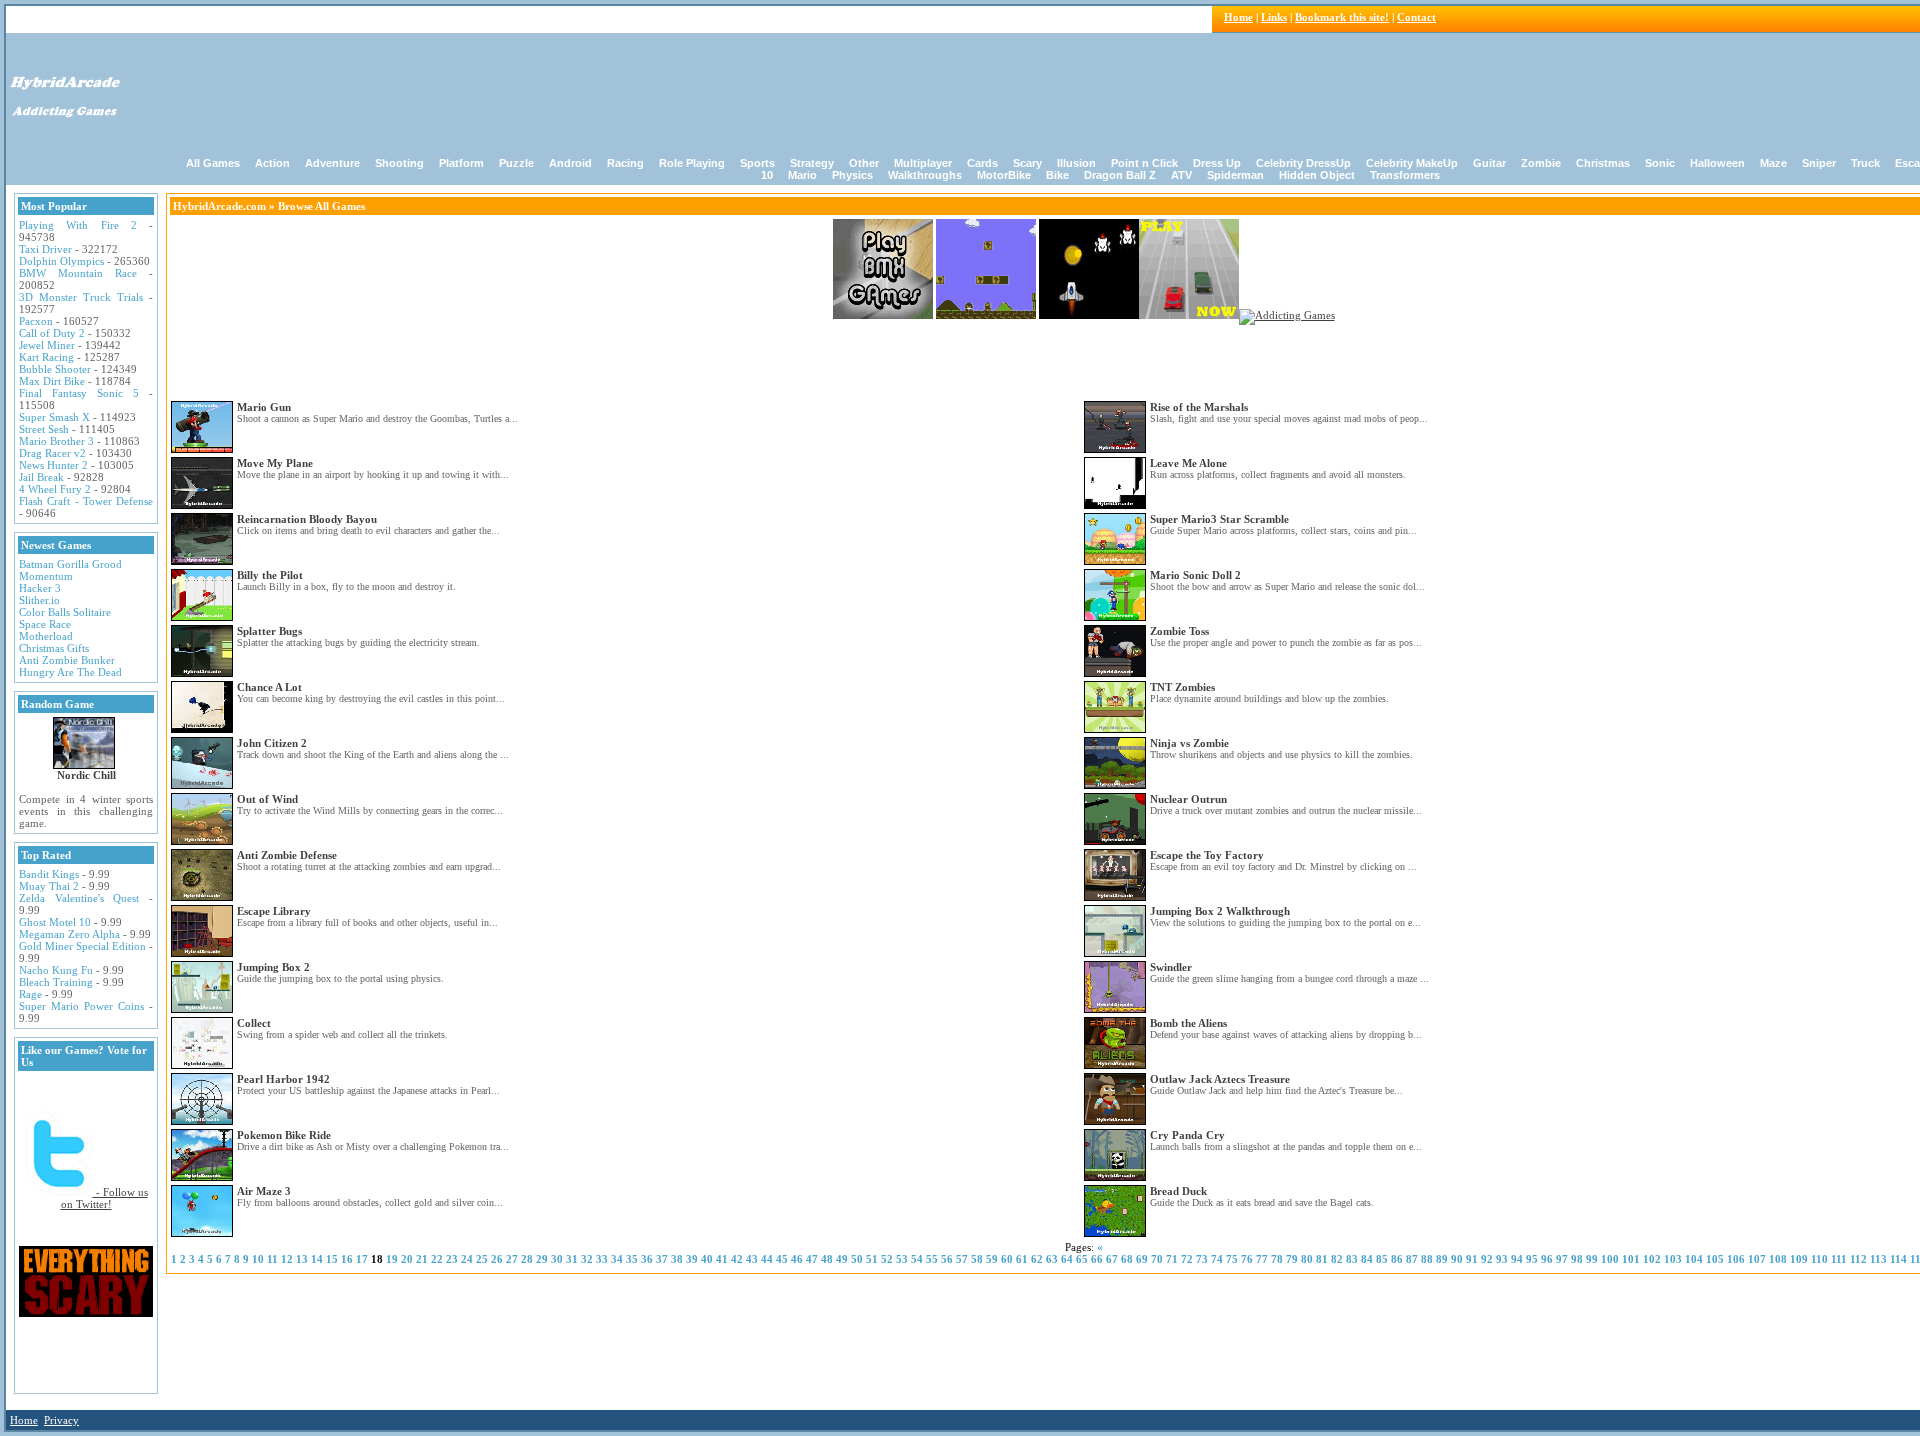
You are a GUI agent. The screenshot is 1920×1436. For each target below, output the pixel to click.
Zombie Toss (1179, 631)
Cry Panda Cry (1187, 1135)
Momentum (46, 576)
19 (392, 1259)
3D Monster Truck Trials (81, 297)
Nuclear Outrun (1188, 799)
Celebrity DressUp (1303, 163)
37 (662, 1259)
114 (1898, 1259)
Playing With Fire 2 (78, 225)
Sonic (1660, 163)
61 (1022, 1259)
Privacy (61, 1420)
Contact (1416, 17)
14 (317, 1259)
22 (437, 1259)
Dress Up (1217, 163)
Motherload (46, 636)
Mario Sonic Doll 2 (1195, 575)
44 (767, 1259)
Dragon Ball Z (1120, 175)
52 (887, 1259)
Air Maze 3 (264, 1191)
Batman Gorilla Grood (70, 564)
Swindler (1171, 967)
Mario (802, 175)
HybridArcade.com (219, 206)
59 (992, 1259)
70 (1157, 1259)
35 (632, 1259)
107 (1757, 1259)
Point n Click (1144, 163)
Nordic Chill (86, 775)
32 (587, 1259)
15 (332, 1259)
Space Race (45, 624)
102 (1652, 1259)
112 (1858, 1259)
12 (287, 1259)
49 (842, 1259)
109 (1799, 1259)
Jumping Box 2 (273, 967)
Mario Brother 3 (56, 441)
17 (362, 1259)
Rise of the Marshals (1199, 407)
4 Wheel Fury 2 (55, 489)
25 (482, 1259)
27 (512, 1259)
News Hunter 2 (53, 465)
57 (962, 1259)
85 (1382, 1259)
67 (1112, 1259)
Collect (254, 1023)
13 (302, 1259)
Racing (625, 163)
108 (1778, 1259)
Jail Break (41, 477)
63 (1052, 1259)
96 (1547, 1259)
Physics (852, 175)
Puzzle (516, 163)
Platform (461, 163)
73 (1202, 1259)
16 (347, 1259)
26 (497, 1259)
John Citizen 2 (272, 743)
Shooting (399, 163)
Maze (1773, 163)
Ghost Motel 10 (55, 922)
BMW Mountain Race (78, 273)
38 (677, 1259)
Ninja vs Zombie (1189, 743)
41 (722, 1259)
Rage (30, 994)
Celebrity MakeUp (1412, 163)
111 (1839, 1259)
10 (258, 1259)
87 (1412, 1259)
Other (864, 163)
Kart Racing (46, 357)
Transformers (1405, 175)
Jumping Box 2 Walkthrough (1220, 911)
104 (1694, 1259)
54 (917, 1259)
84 (1367, 1259)
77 (1262, 1259)
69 (1142, 1259)
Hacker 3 (40, 588)
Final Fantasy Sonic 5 (79, 393)
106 (1736, 1259)
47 (812, 1259)
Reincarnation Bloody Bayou (307, 519)
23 (452, 1259)
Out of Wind (267, 799)
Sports (757, 163)
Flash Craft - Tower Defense (86, 501)
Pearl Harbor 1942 (283, 1079)
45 (782, 1259)
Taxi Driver (45, 249)
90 (1457, 1259)
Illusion (1076, 163)
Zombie (1541, 163)
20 (407, 1259)
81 (1322, 1259)
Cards (982, 163)
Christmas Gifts (54, 648)
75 (1232, 1259)
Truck (1865, 163)
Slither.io (39, 600)
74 (1217, 1259)
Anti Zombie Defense (287, 855)
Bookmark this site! (1342, 17)
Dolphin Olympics (61, 261)
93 (1502, 1259)
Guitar (1489, 163)
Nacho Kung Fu (56, 970)
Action (272, 163)
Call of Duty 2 (52, 333)
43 (752, 1259)
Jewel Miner (47, 345)
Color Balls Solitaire (65, 612)
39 (692, 1259)
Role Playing (692, 163)
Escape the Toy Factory (1207, 855)
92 (1487, 1259)
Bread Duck (1178, 1191)
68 (1127, 1259)
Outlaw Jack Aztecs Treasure (1220, 1079)
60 (1007, 1259)
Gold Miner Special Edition (82, 946)
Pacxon (36, 321)
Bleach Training (56, 982)
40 (707, 1259)
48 (827, 1259)
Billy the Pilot (270, 575)
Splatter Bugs (269, 631)
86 (1397, 1259)
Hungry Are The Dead (70, 672)
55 (932, 1259)
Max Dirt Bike (52, 381)
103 (1673, 1259)
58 (977, 1259)
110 (1819, 1259)
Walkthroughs (925, 175)
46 (797, 1259)
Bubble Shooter (55, 369)
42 (737, 1259)
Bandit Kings (49, 874)
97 (1562, 1259)
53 (902, 1259)
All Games (213, 163)
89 (1442, 1259)
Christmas (1603, 163)
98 (1577, 1259)
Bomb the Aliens (1188, 1023)
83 (1352, 1259)
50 (857, 1259)
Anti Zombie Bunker (67, 660)
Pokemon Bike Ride (284, 1135)
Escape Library (274, 911)
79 (1292, 1259)
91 (1472, 1259)
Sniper (1819, 163)
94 (1517, 1259)
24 (467, 1259)
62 (1037, 1259)
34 (617, 1259)
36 (647, 1259)
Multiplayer (923, 163)
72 (1187, 1259)
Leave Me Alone (1188, 463)
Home (1238, 17)
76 (1247, 1259)
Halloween (1717, 163)
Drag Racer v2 (52, 453)
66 (1097, 1259)
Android (570, 163)
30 (557, 1259)
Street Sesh (44, 429)
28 (527, 1259)
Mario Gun (264, 407)
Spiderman (1235, 175)
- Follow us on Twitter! (104, 1198)
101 (1631, 1259)
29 (542, 1259)
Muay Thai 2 (49, 886)
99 (1592, 1259)
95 (1532, 1259)
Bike (1057, 175)
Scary (1027, 163)
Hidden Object (1317, 175)
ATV (1181, 175)
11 (272, 1259)
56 (947, 1259)
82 (1337, 1259)
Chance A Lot (269, 687)
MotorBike (1004, 175)
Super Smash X (54, 417)
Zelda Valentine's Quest (79, 898)
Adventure (332, 163)
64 (1067, 1259)
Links (1274, 17)
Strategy (812, 163)
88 (1427, 1259)
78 (1277, 1259)
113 (1878, 1259)
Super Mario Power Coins (81, 1006)
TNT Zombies (1182, 687)
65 (1082, 1259)
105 (1715, 1259)
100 (1610, 1259)
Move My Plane (275, 463)
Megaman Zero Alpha (69, 934)
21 (422, 1259)
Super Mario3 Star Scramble (1219, 519)
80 (1307, 1259)
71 (1172, 1259)
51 (872, 1259)
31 (572, 1259)
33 (602, 1259)
